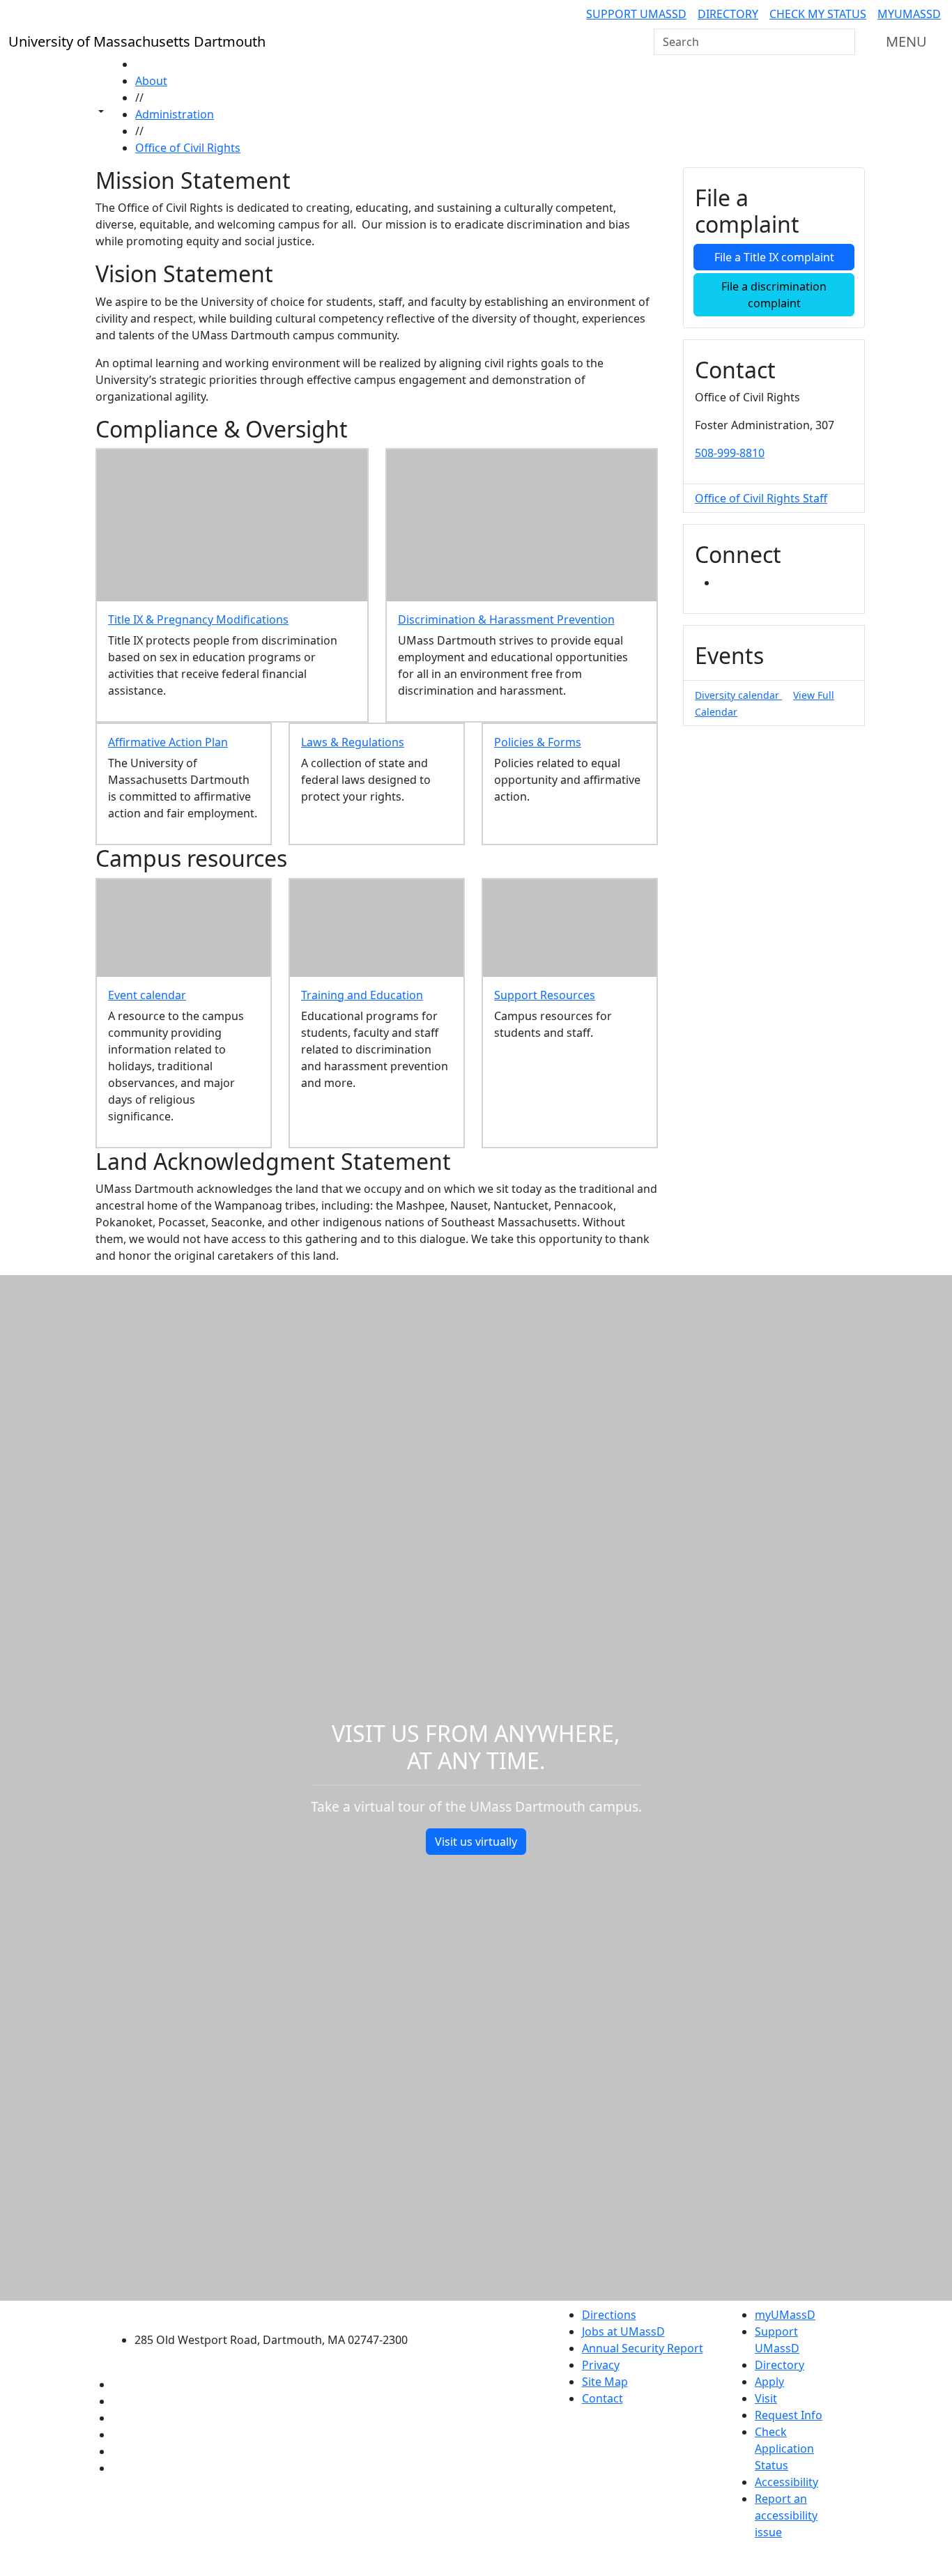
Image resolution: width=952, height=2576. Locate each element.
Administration (175, 114)
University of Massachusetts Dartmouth (279, 2313)
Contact (602, 2398)
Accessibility (786, 2482)
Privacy (601, 2365)
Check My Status (818, 14)
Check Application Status (784, 2448)
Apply (769, 2382)
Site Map (605, 2382)
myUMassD (909, 14)
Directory (728, 14)
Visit (766, 2398)
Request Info (789, 2415)
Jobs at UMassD (623, 2331)
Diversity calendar (738, 695)
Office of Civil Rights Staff (761, 498)
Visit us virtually (476, 1842)
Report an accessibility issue (786, 2515)
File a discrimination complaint (774, 295)
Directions (609, 2315)
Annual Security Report (643, 2348)
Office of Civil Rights (188, 148)
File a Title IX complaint (774, 257)
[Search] (843, 42)
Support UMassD (636, 14)
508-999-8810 (730, 453)
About (151, 81)
